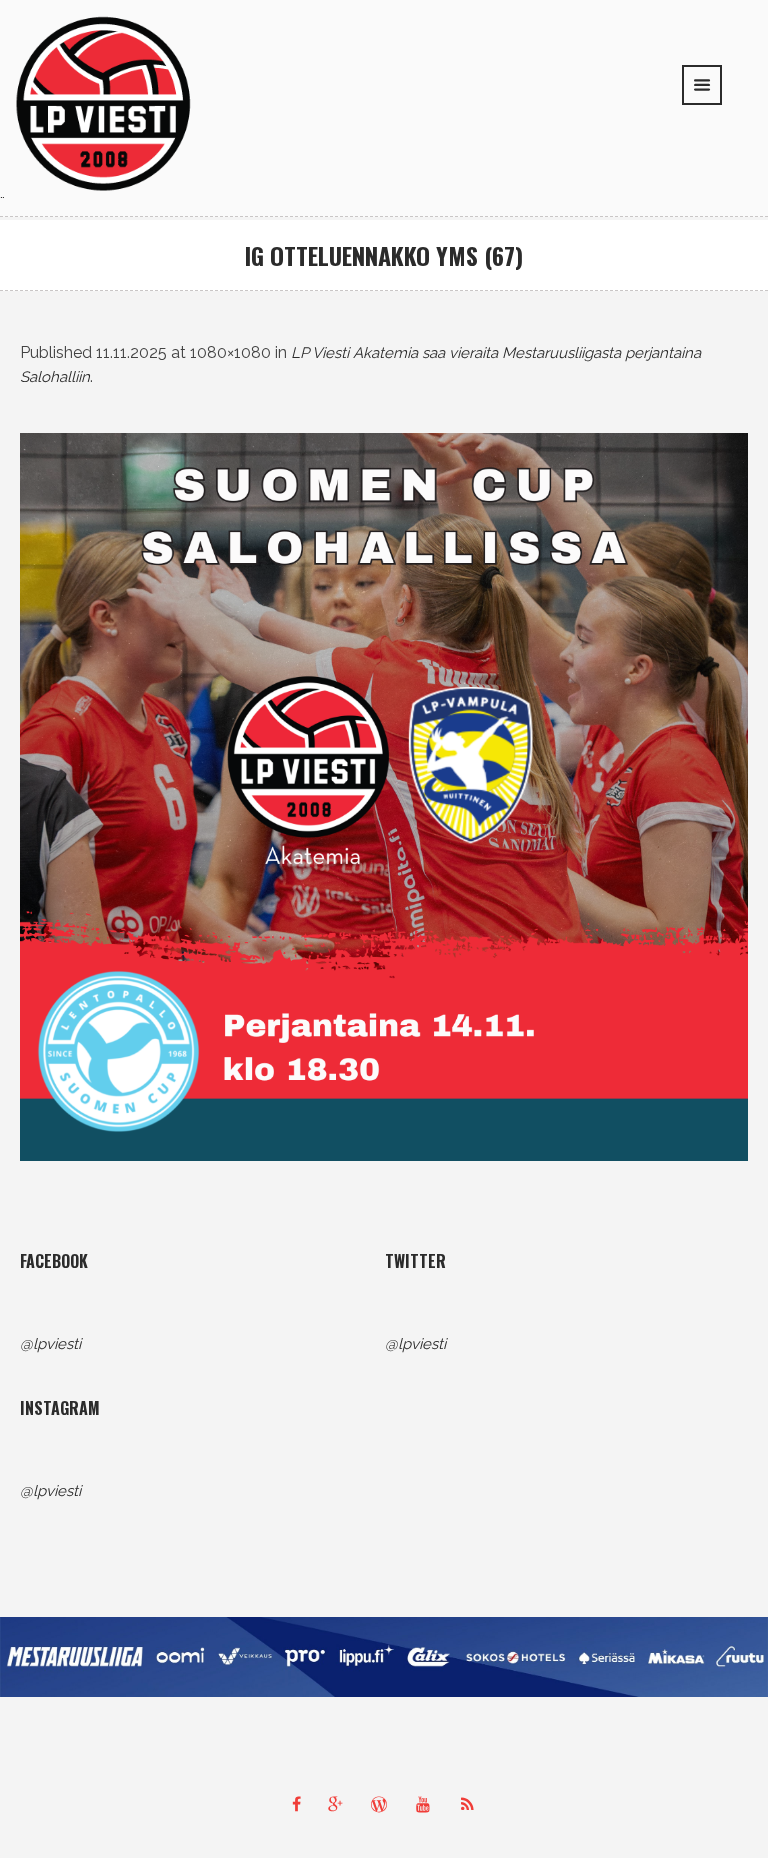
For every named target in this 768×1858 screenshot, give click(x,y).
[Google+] (340, 1804)
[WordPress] (384, 1804)
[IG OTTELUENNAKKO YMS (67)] (384, 797)
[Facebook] (296, 1804)
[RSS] (472, 1804)
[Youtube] (428, 1804)
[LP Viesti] (103, 103)
